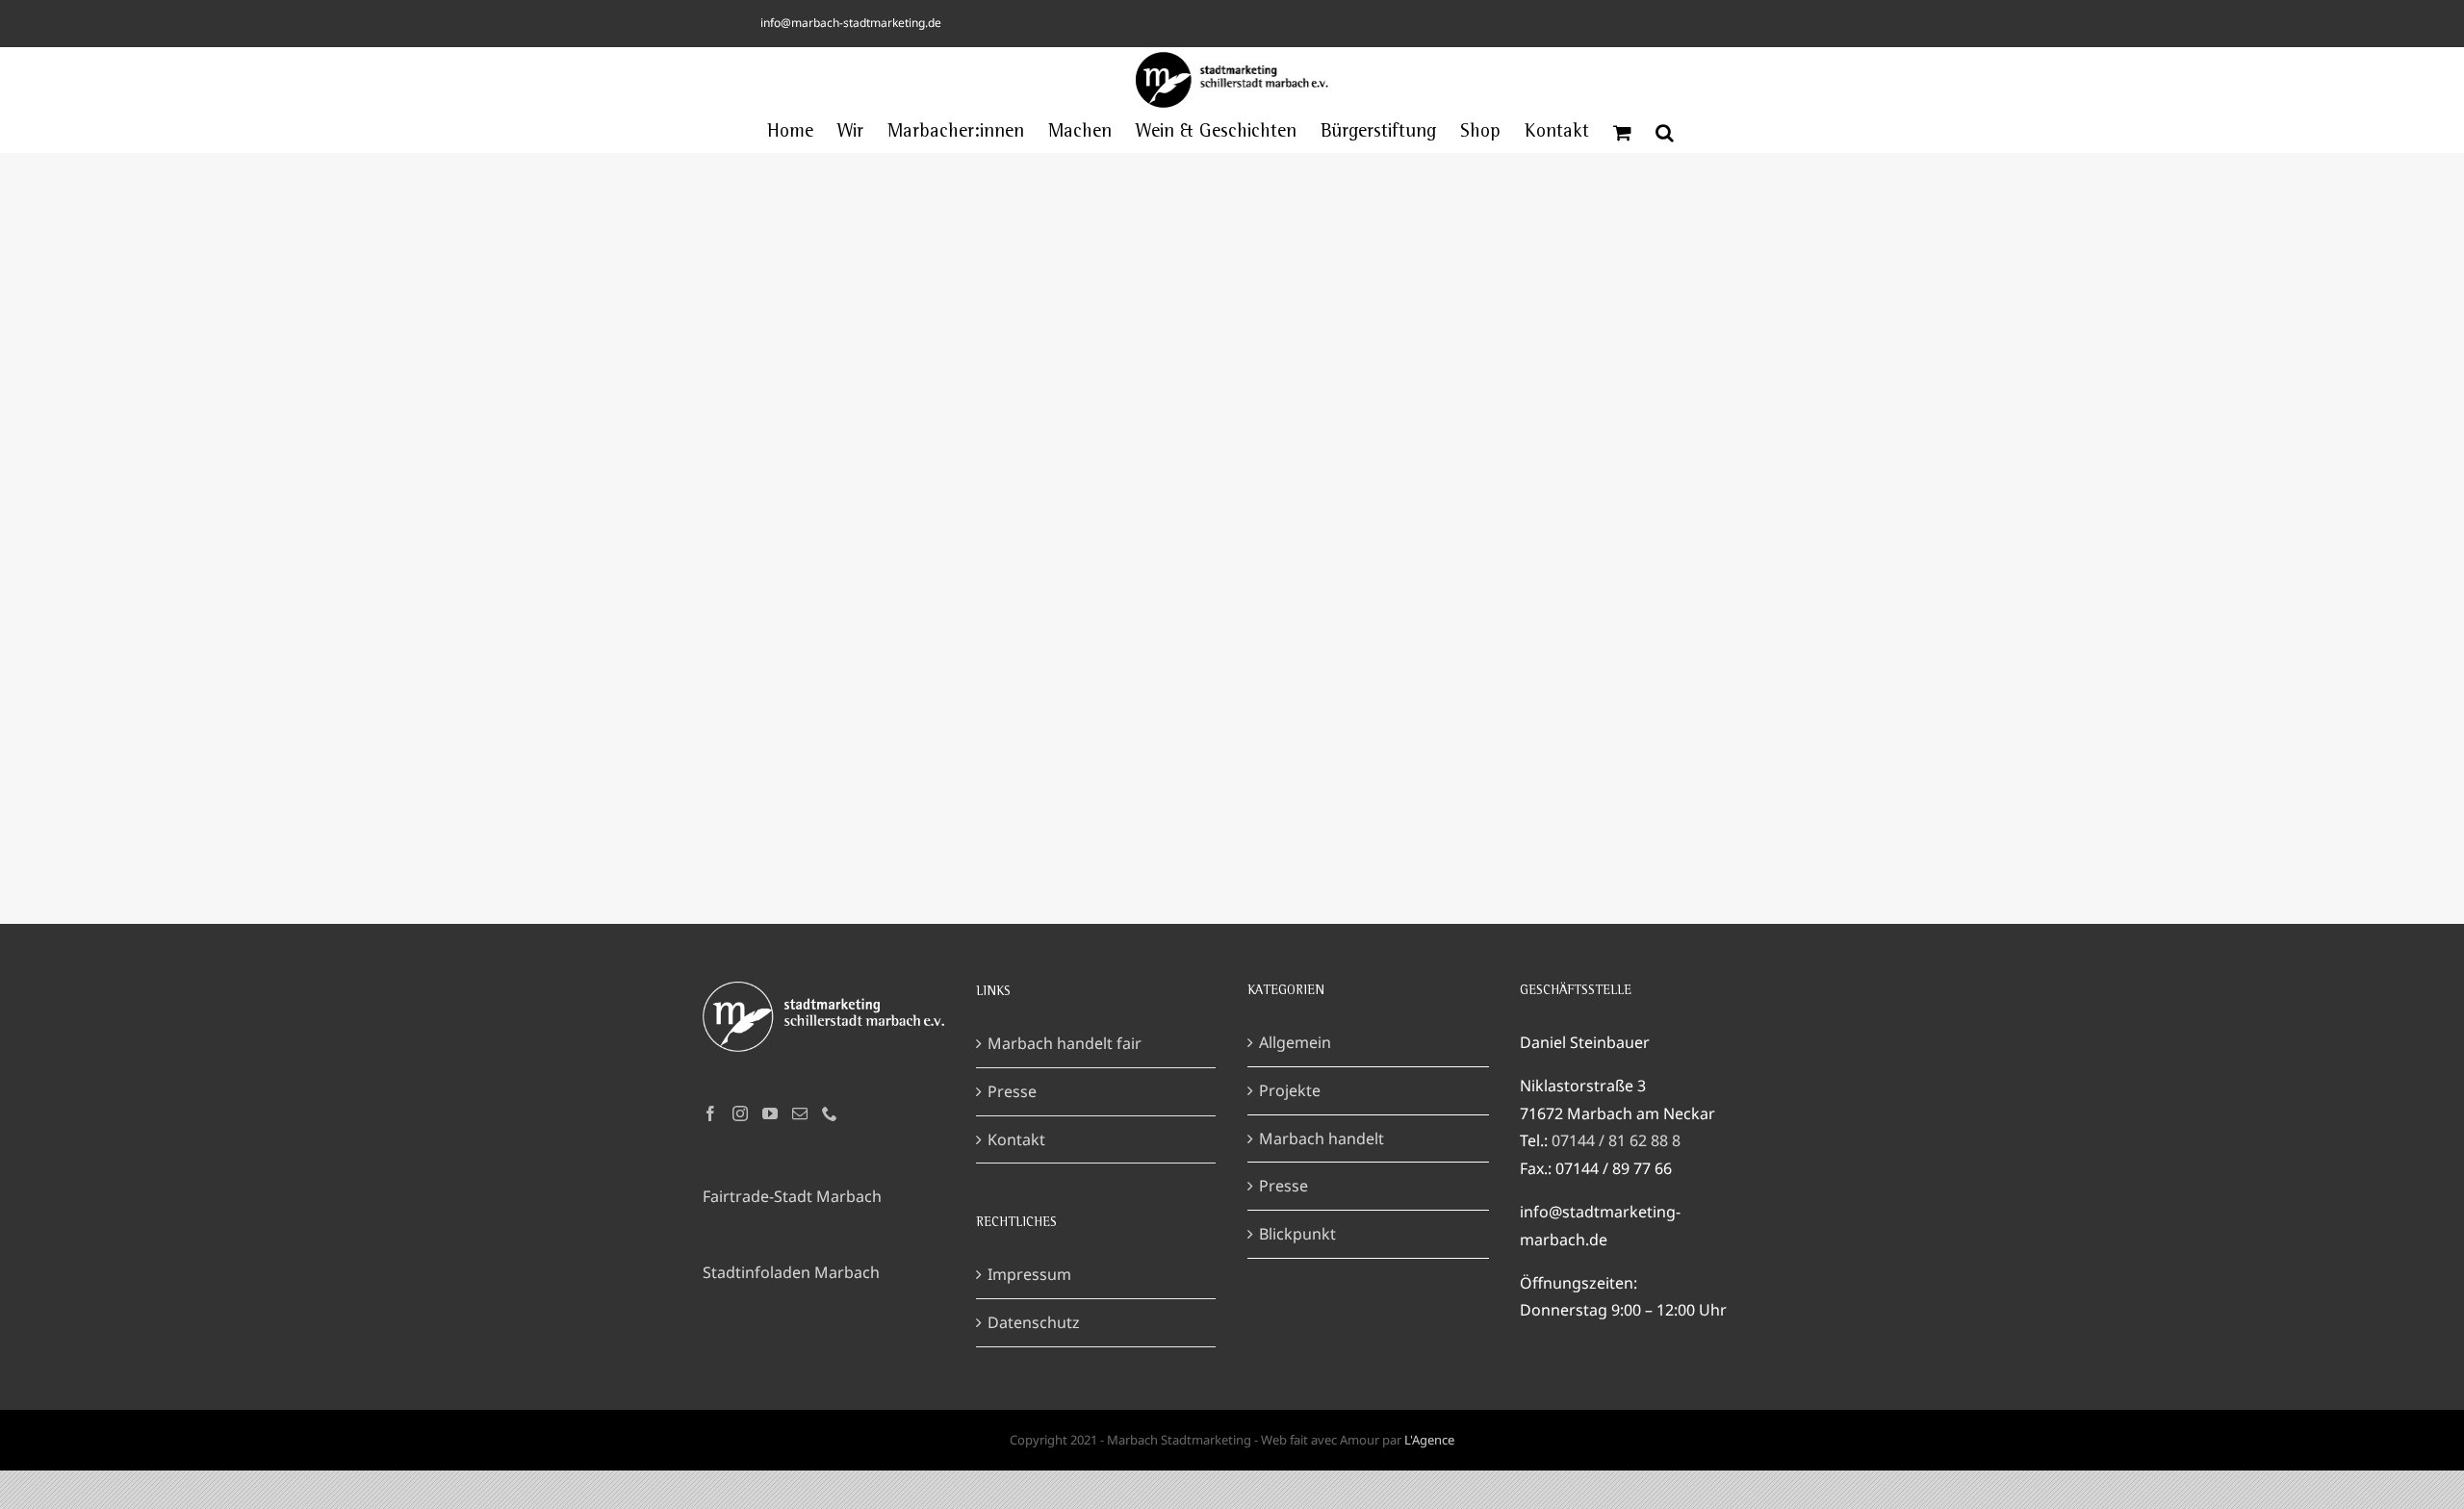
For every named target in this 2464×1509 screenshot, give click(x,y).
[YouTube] (770, 1113)
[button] (1665, 133)
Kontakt (1016, 1139)
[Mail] (800, 1113)
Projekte (1290, 1090)
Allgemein (1295, 1042)
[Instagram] (740, 1113)
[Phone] (830, 1113)
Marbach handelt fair (1065, 1043)
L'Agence (1429, 1440)
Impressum (1029, 1274)
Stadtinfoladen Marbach (791, 1272)
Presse (1012, 1091)
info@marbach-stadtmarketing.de (851, 23)
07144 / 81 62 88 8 (1616, 1140)
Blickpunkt (1297, 1234)
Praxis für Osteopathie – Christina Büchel (1232, 448)
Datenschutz (1034, 1322)
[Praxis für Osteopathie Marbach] (1232, 466)
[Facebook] (710, 1113)
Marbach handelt (1322, 1138)
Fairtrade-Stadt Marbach (792, 1196)
